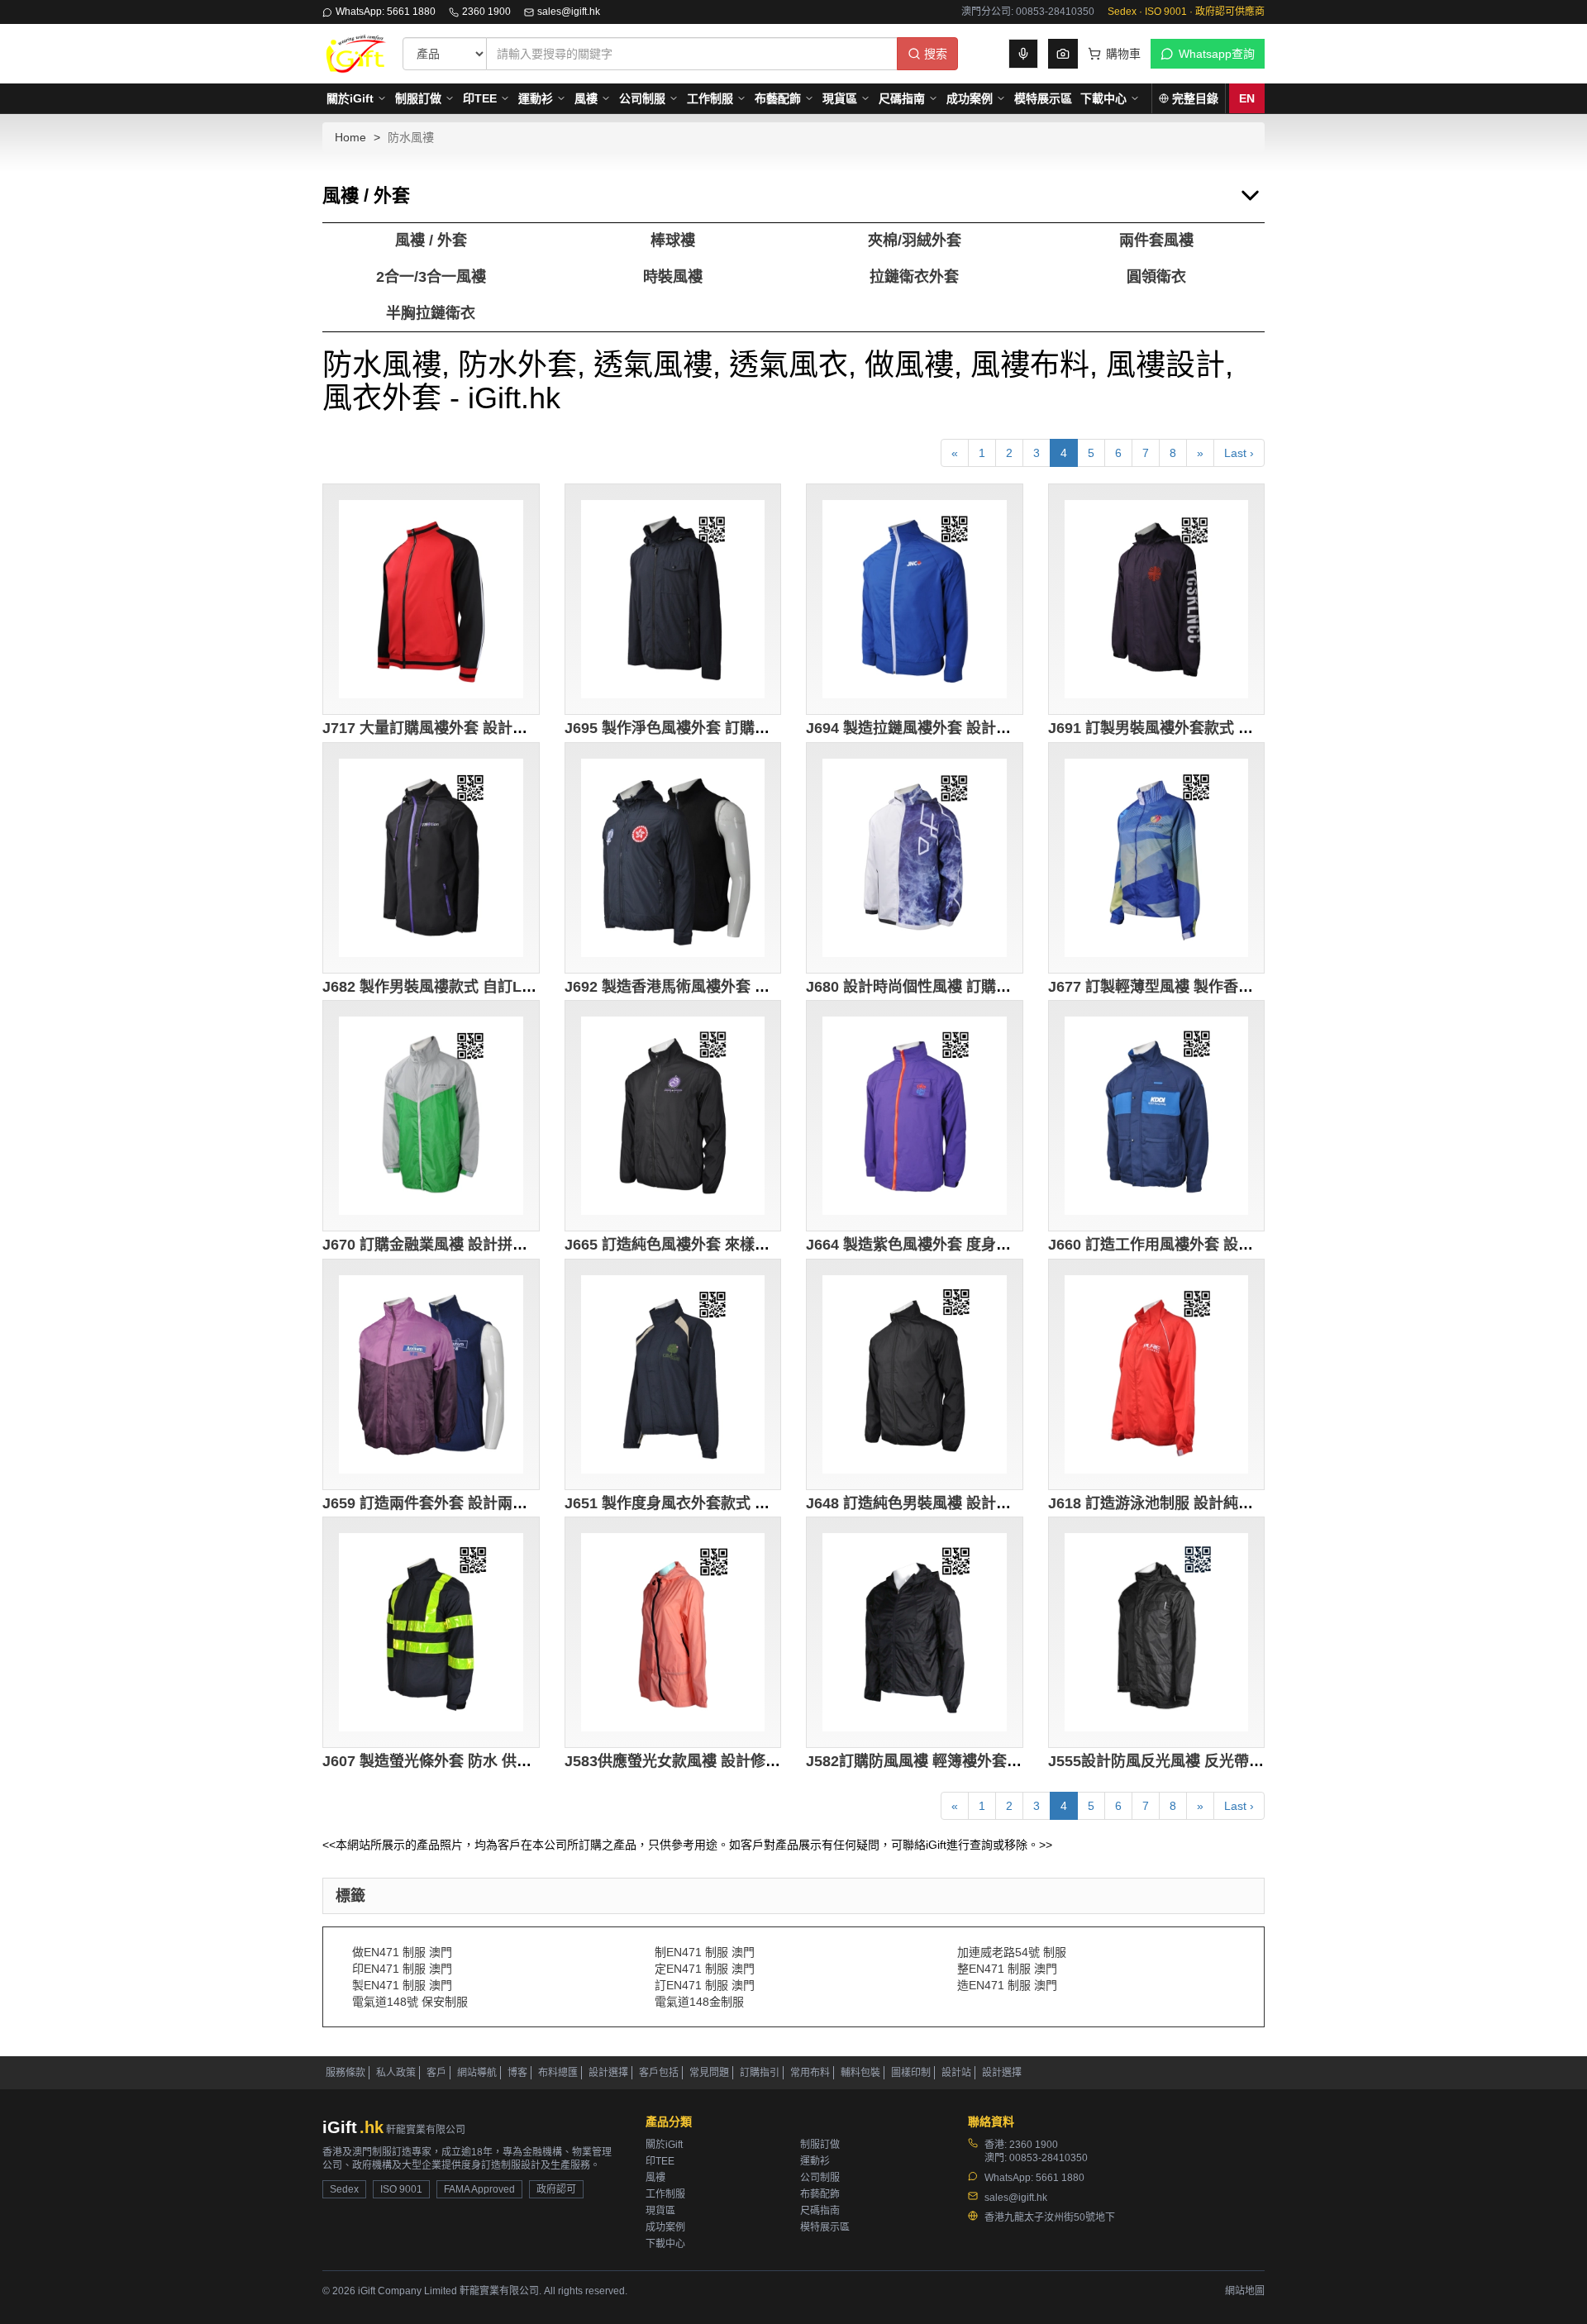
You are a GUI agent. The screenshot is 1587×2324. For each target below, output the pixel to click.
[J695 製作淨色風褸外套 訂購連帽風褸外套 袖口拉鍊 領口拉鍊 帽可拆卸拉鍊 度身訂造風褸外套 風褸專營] (673, 599)
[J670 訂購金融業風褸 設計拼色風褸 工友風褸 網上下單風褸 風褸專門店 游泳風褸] (431, 1116)
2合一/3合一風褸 (431, 277)
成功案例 (970, 98)
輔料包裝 (860, 2073)
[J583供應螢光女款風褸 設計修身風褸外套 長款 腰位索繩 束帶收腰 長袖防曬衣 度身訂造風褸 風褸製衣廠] (673, 1632)
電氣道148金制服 (699, 2002)
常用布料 (810, 2073)
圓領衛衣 (1156, 277)
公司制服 (642, 98)
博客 (517, 2073)
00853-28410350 (1048, 2158)
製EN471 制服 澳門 (402, 1985)
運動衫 (536, 98)
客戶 (436, 2073)
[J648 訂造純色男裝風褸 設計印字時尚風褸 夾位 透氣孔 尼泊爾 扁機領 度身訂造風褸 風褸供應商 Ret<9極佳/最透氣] (915, 1374)
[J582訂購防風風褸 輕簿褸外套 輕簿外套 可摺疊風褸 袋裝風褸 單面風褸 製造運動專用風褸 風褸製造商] (915, 1632)
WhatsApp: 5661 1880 (386, 12)
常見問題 (709, 2073)
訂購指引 (760, 2073)
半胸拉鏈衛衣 (431, 313)
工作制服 (710, 98)
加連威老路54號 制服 (1012, 1952)
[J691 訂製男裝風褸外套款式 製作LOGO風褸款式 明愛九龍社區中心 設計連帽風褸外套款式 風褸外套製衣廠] (1157, 599)
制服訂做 (418, 98)
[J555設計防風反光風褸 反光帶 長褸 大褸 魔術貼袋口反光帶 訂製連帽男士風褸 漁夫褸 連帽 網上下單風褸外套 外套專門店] (1157, 1632)
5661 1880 (1060, 2178)
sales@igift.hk (569, 12)
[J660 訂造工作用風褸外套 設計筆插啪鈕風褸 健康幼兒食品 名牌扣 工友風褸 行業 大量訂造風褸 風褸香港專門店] (1157, 1116)
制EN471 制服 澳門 (705, 1952)
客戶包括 (659, 2073)
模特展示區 (1043, 98)
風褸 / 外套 (431, 240)
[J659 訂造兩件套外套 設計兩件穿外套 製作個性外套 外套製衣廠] (431, 1374)
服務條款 (346, 2073)
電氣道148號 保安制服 (410, 2002)
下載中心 (1103, 98)
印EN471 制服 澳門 (402, 1969)
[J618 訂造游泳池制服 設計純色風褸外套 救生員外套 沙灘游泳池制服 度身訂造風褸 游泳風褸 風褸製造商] (1157, 1374)
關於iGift (350, 98)
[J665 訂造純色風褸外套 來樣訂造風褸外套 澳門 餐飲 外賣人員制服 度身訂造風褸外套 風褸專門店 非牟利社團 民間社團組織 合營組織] (673, 1116)
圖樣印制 (911, 2073)
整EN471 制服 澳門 (1007, 1969)
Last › (1239, 453)
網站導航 (477, 2073)
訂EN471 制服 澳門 (705, 1985)
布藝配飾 (778, 98)
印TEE (480, 98)
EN (1247, 98)
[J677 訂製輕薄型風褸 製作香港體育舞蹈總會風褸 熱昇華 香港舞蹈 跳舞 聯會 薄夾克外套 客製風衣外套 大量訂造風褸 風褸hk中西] (1157, 858)
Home (350, 137)
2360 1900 (486, 12)
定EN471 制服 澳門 (705, 1969)
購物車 (1123, 54)
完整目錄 (1195, 98)
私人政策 (396, 2073)
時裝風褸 (673, 277)
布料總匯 (558, 2073)
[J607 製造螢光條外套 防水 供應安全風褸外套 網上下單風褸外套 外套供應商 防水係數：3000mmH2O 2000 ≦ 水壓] (431, 1632)
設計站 (956, 2073)
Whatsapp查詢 (1217, 54)
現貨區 (840, 98)
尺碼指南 (902, 98)
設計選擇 (608, 2073)
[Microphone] (1023, 54)
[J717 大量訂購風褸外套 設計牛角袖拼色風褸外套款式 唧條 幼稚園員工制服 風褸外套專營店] (431, 599)
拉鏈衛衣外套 (914, 277)
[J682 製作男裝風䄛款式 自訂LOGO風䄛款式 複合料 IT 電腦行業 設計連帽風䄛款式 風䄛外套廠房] (431, 858)
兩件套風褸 (1156, 240)
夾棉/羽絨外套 (915, 240)
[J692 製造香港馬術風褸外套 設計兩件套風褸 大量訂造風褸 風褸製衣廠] (673, 858)
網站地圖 (1245, 2291)
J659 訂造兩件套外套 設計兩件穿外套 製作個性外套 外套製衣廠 (533, 1503)
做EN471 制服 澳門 (402, 1952)
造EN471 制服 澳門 (1007, 1985)
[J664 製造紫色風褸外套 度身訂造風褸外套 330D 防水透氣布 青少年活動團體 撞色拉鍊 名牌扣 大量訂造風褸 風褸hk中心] (915, 1116)
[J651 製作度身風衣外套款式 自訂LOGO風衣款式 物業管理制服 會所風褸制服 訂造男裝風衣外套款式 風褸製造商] (673, 1374)
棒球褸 (673, 240)
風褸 (586, 98)
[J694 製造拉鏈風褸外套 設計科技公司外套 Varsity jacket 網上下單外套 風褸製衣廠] (915, 599)
